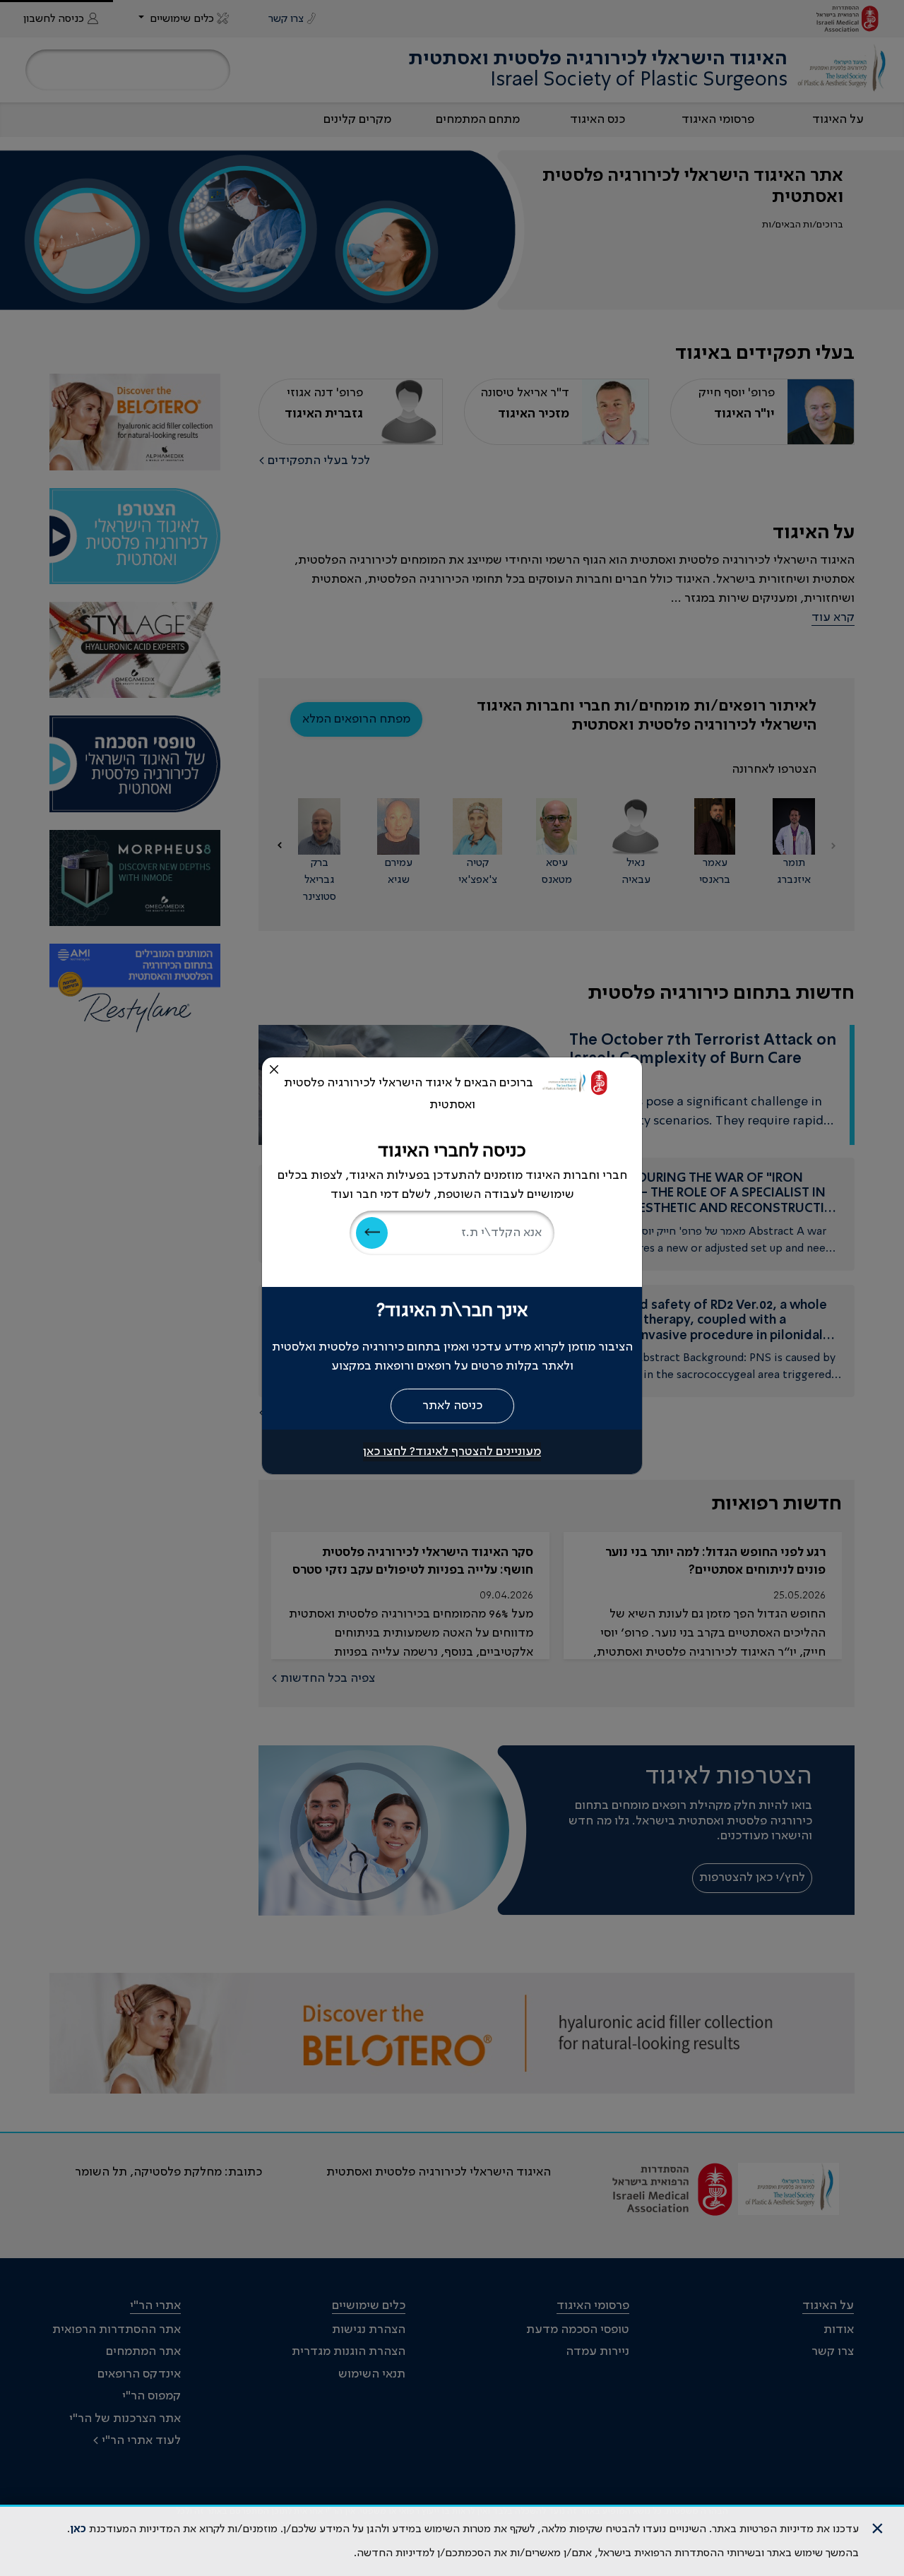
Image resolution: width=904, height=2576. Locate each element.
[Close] (274, 1069)
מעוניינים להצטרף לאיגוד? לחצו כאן (452, 1452)
